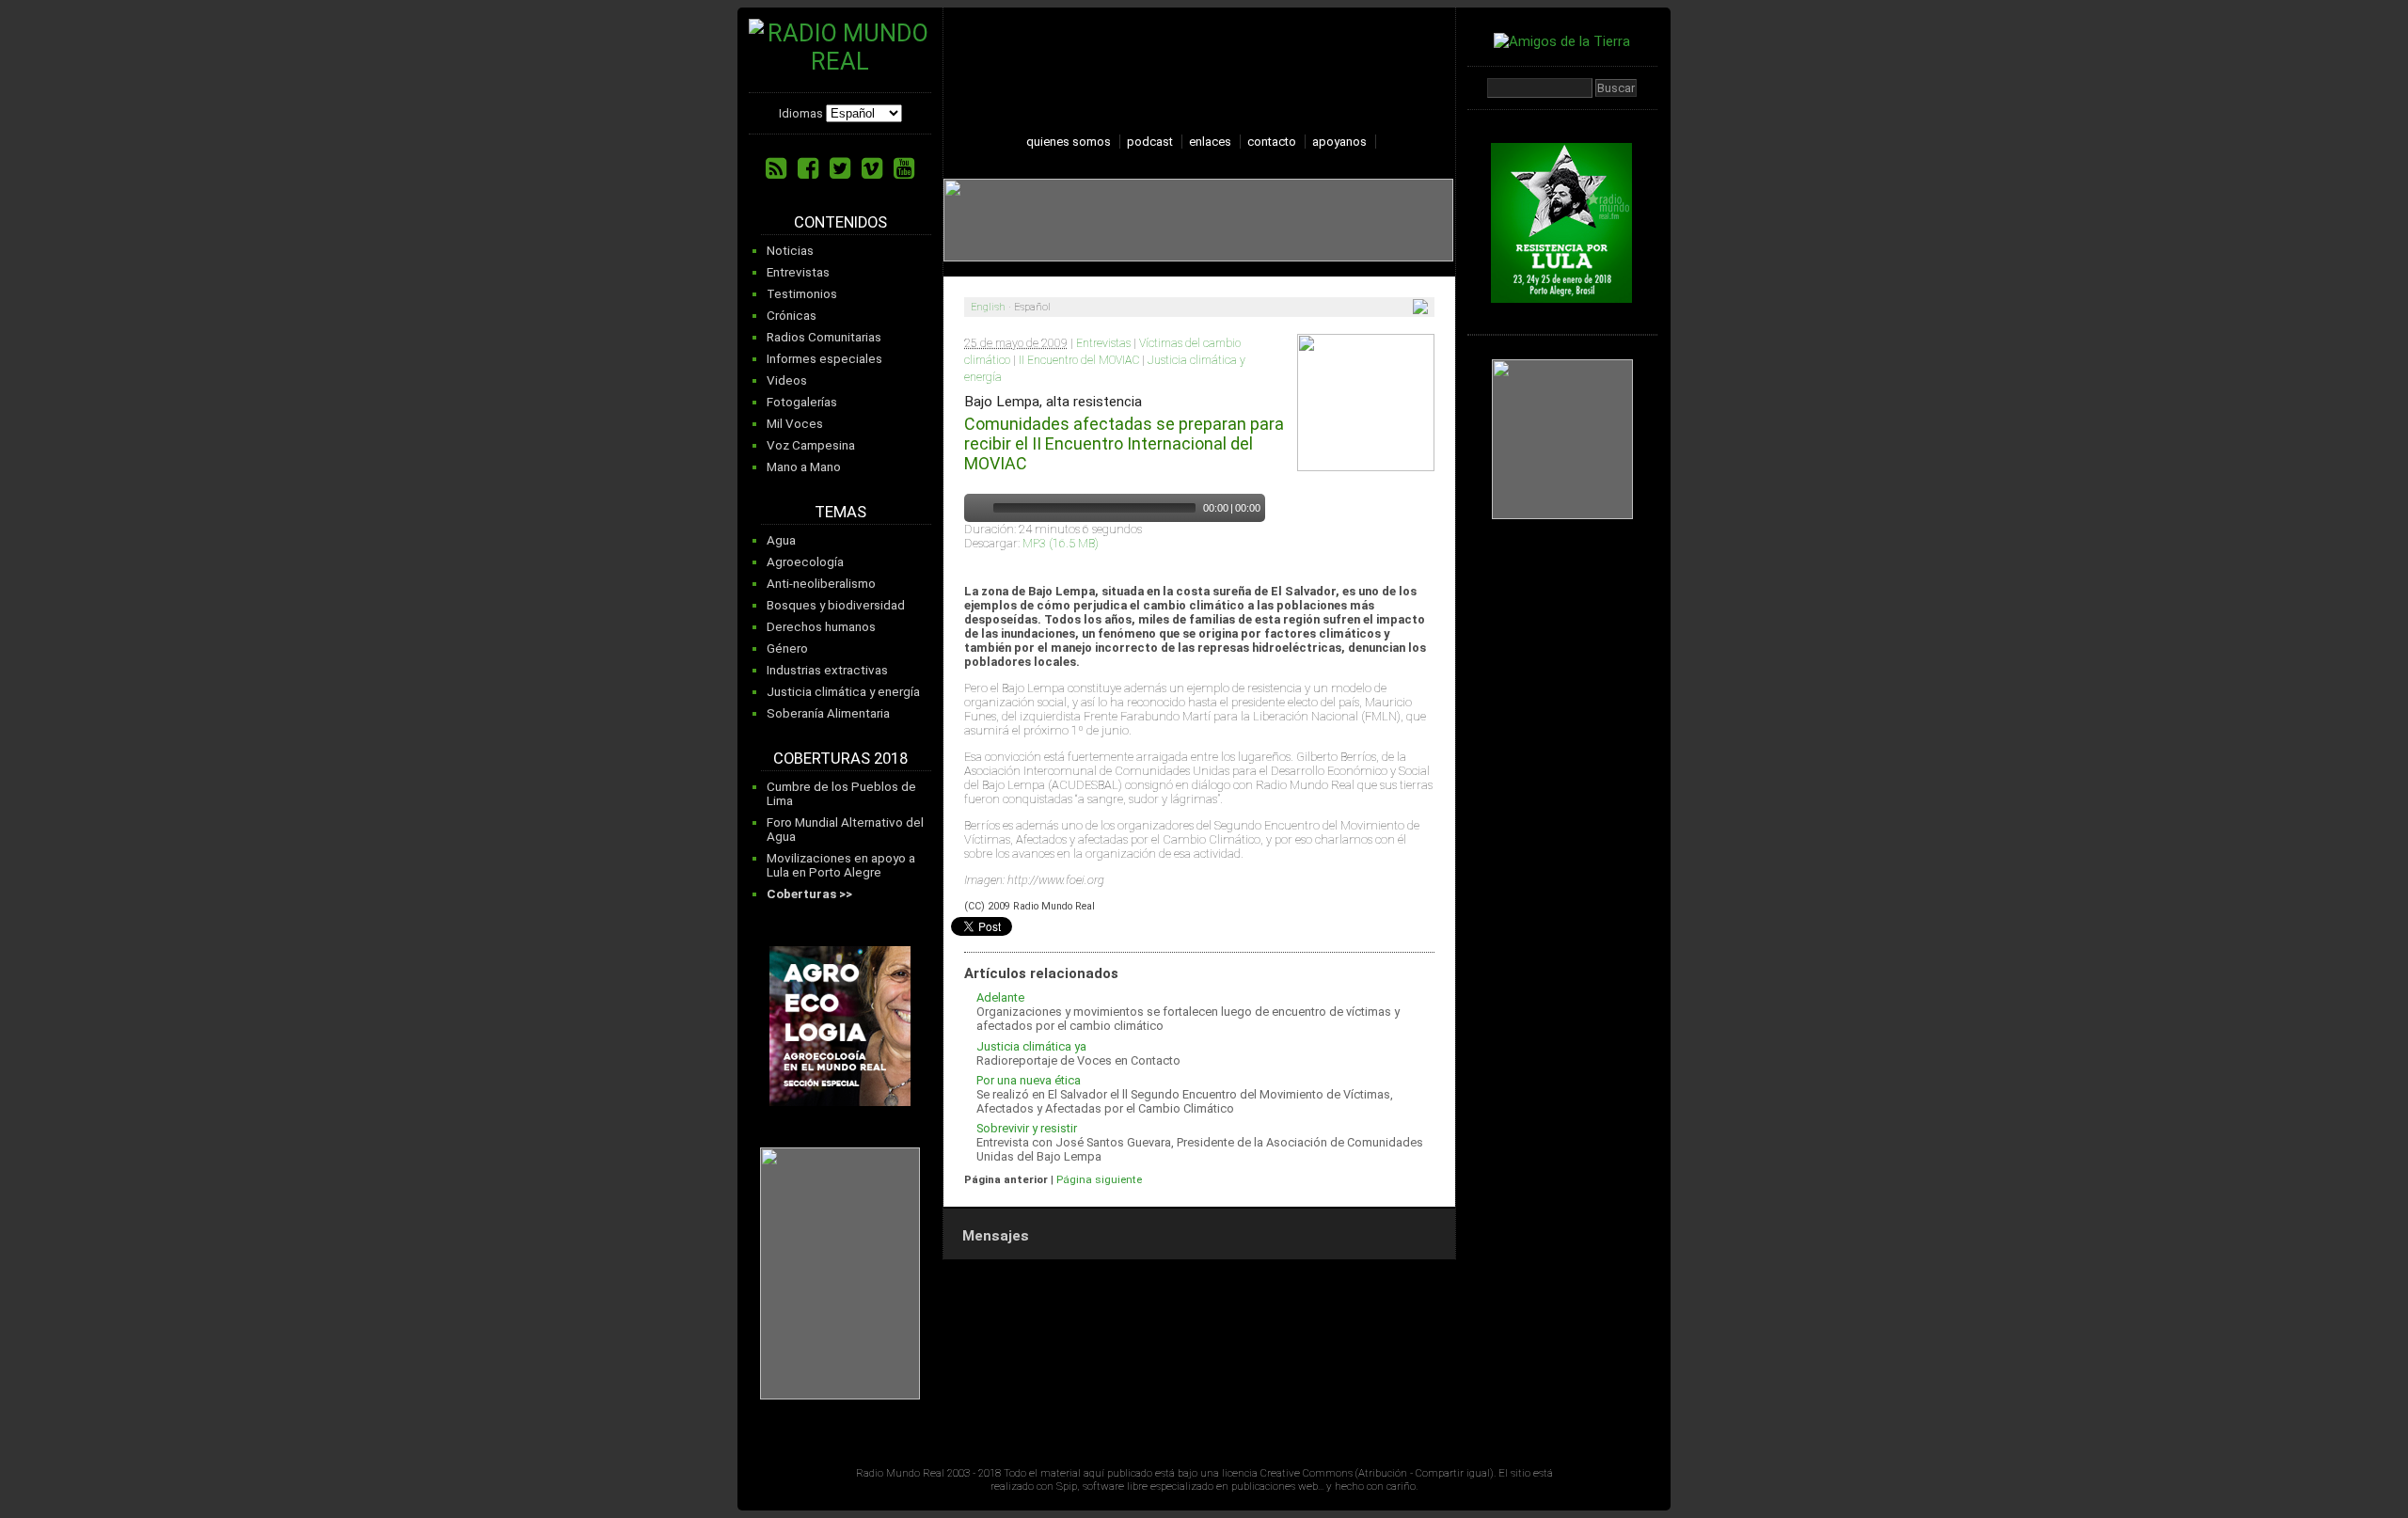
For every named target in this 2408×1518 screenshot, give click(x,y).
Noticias (790, 251)
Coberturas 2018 (840, 759)
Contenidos (840, 222)
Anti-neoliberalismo (821, 584)
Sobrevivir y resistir (1027, 1128)
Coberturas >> (809, 894)
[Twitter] (840, 168)
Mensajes (996, 1236)
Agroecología (805, 562)
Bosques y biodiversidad (836, 605)
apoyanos (1339, 142)
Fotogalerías (802, 402)
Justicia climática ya (1031, 1046)
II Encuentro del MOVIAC (1079, 360)
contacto (1272, 142)
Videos (787, 380)
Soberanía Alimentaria (828, 713)
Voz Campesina (811, 445)
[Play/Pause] (976, 508)
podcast (1150, 142)
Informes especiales (824, 359)
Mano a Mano (804, 467)
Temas (840, 512)
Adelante (1000, 997)
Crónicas (792, 316)
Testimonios (802, 294)
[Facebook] (808, 168)
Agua (781, 540)
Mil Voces (795, 424)
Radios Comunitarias (824, 337)
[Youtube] (904, 168)
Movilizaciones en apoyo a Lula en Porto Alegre (841, 865)
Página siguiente (1099, 1179)
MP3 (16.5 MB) (1061, 543)
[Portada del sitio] (840, 61)
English (988, 307)
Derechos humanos (821, 627)
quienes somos (1069, 142)
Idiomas (801, 113)
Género (787, 648)
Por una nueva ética (1029, 1080)
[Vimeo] (872, 168)
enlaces (1210, 142)
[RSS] (776, 168)
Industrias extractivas (827, 670)
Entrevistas (798, 272)
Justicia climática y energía (843, 692)
